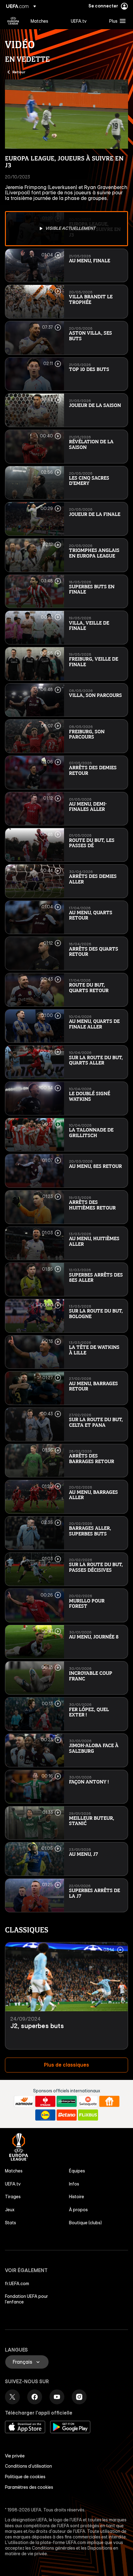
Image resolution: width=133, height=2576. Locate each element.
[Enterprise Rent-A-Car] (67, 2101)
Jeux (10, 2210)
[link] (39, 21)
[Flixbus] (88, 2115)
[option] (66, 229)
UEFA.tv (13, 2184)
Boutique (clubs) (85, 2223)
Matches (14, 2171)
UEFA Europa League (13, 21)
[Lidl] (45, 2115)
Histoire (77, 2197)
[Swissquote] (88, 2101)
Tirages (13, 2197)
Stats (11, 2223)
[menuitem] (45, 21)
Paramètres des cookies (29, 2487)
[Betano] (67, 2115)
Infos (74, 2184)
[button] (116, 21)
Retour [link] (19, 72)
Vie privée (15, 2456)
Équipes (77, 2171)
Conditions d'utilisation (28, 2466)
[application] (66, 114)
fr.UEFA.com (17, 2284)
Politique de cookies (25, 2477)
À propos (78, 2210)
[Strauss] (45, 2101)
